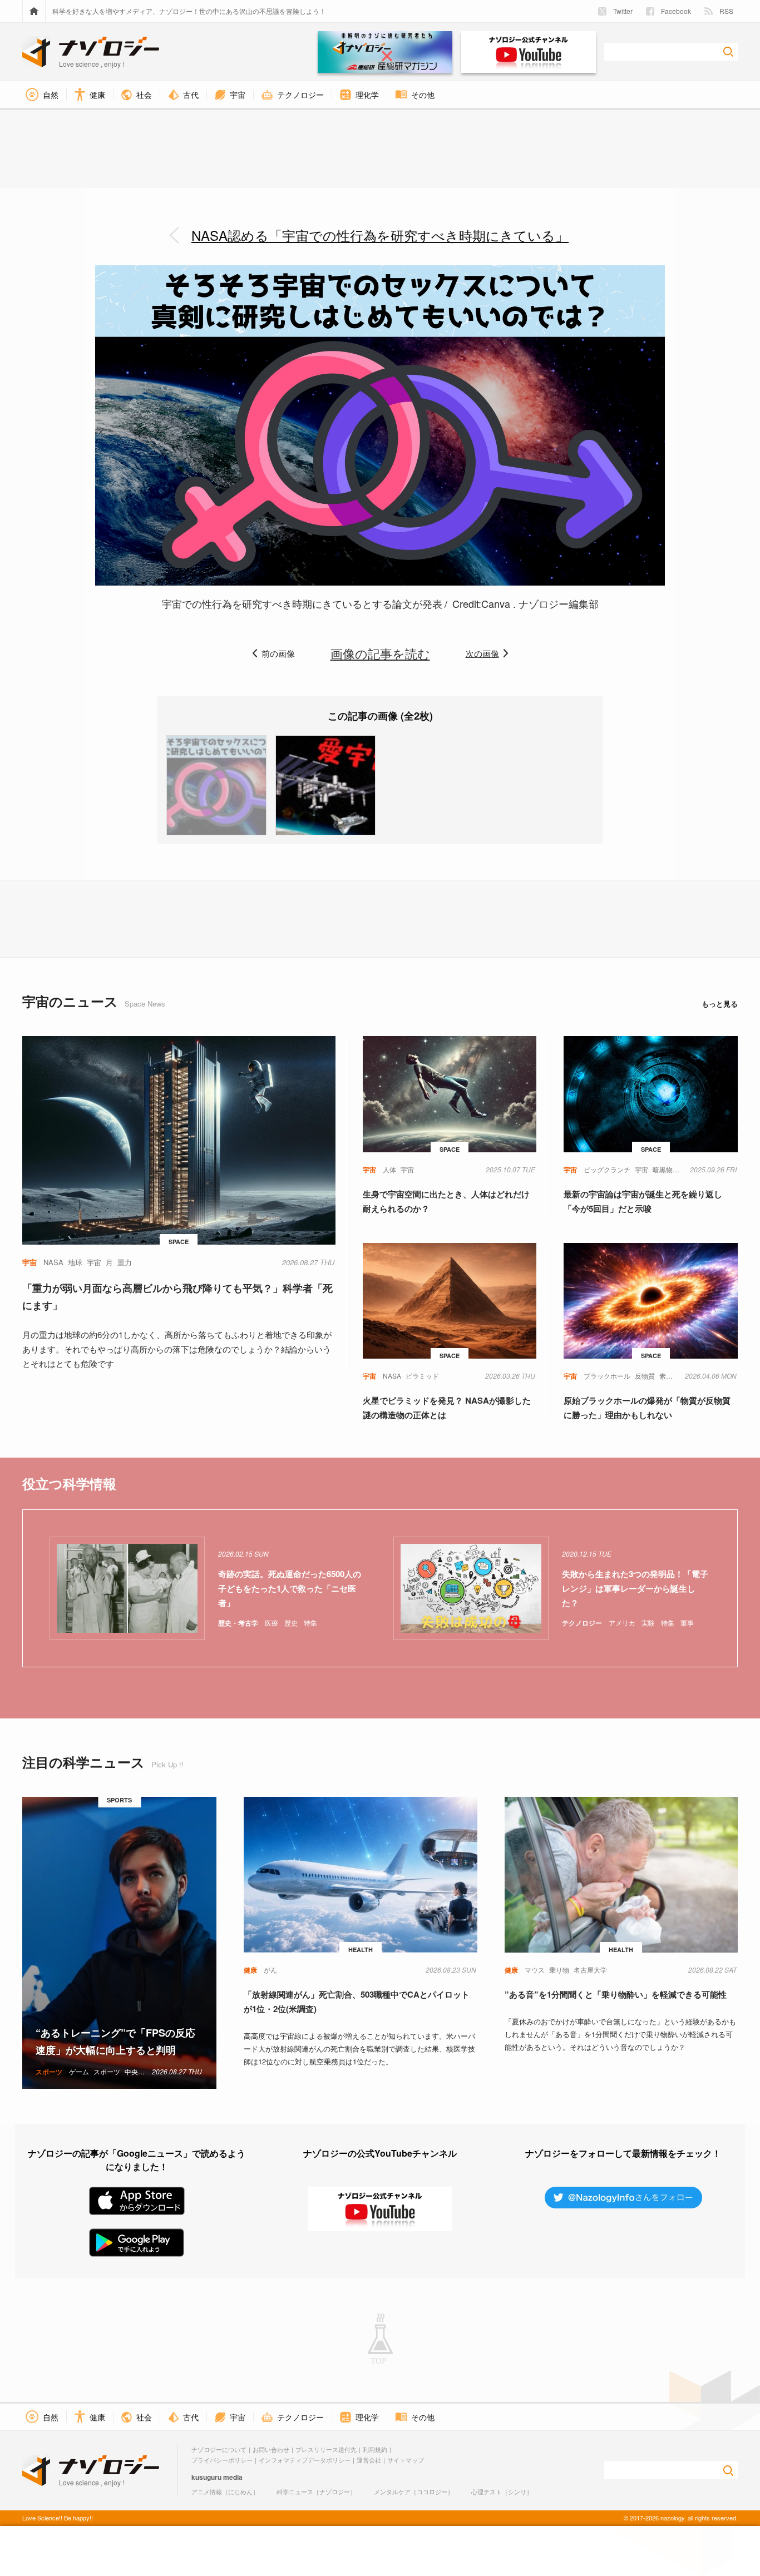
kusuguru (206, 2477)
